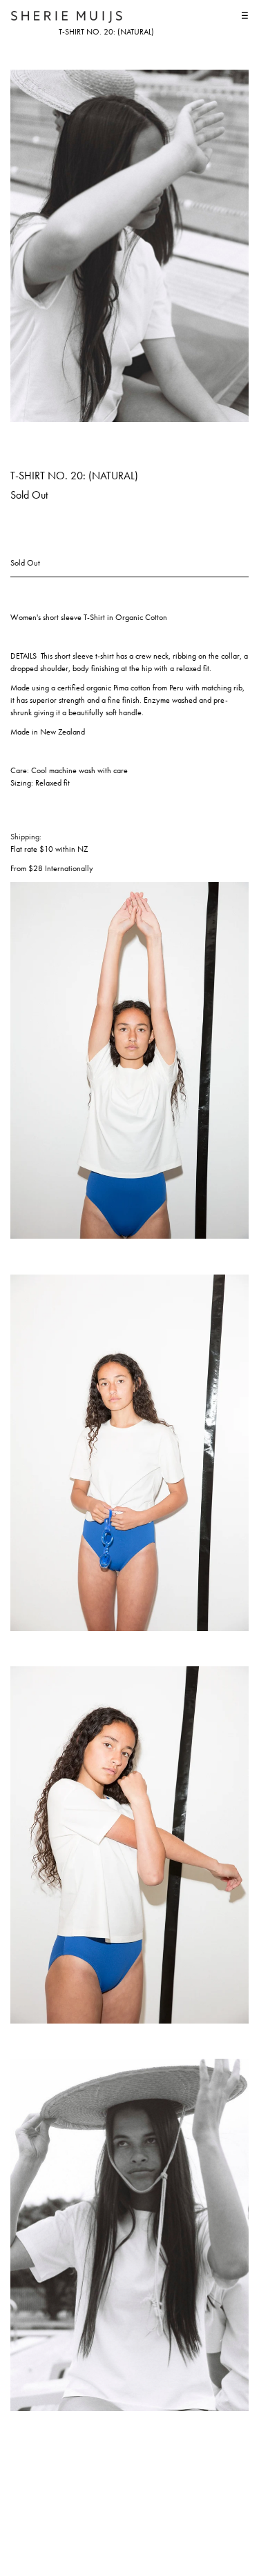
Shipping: (26, 837)
